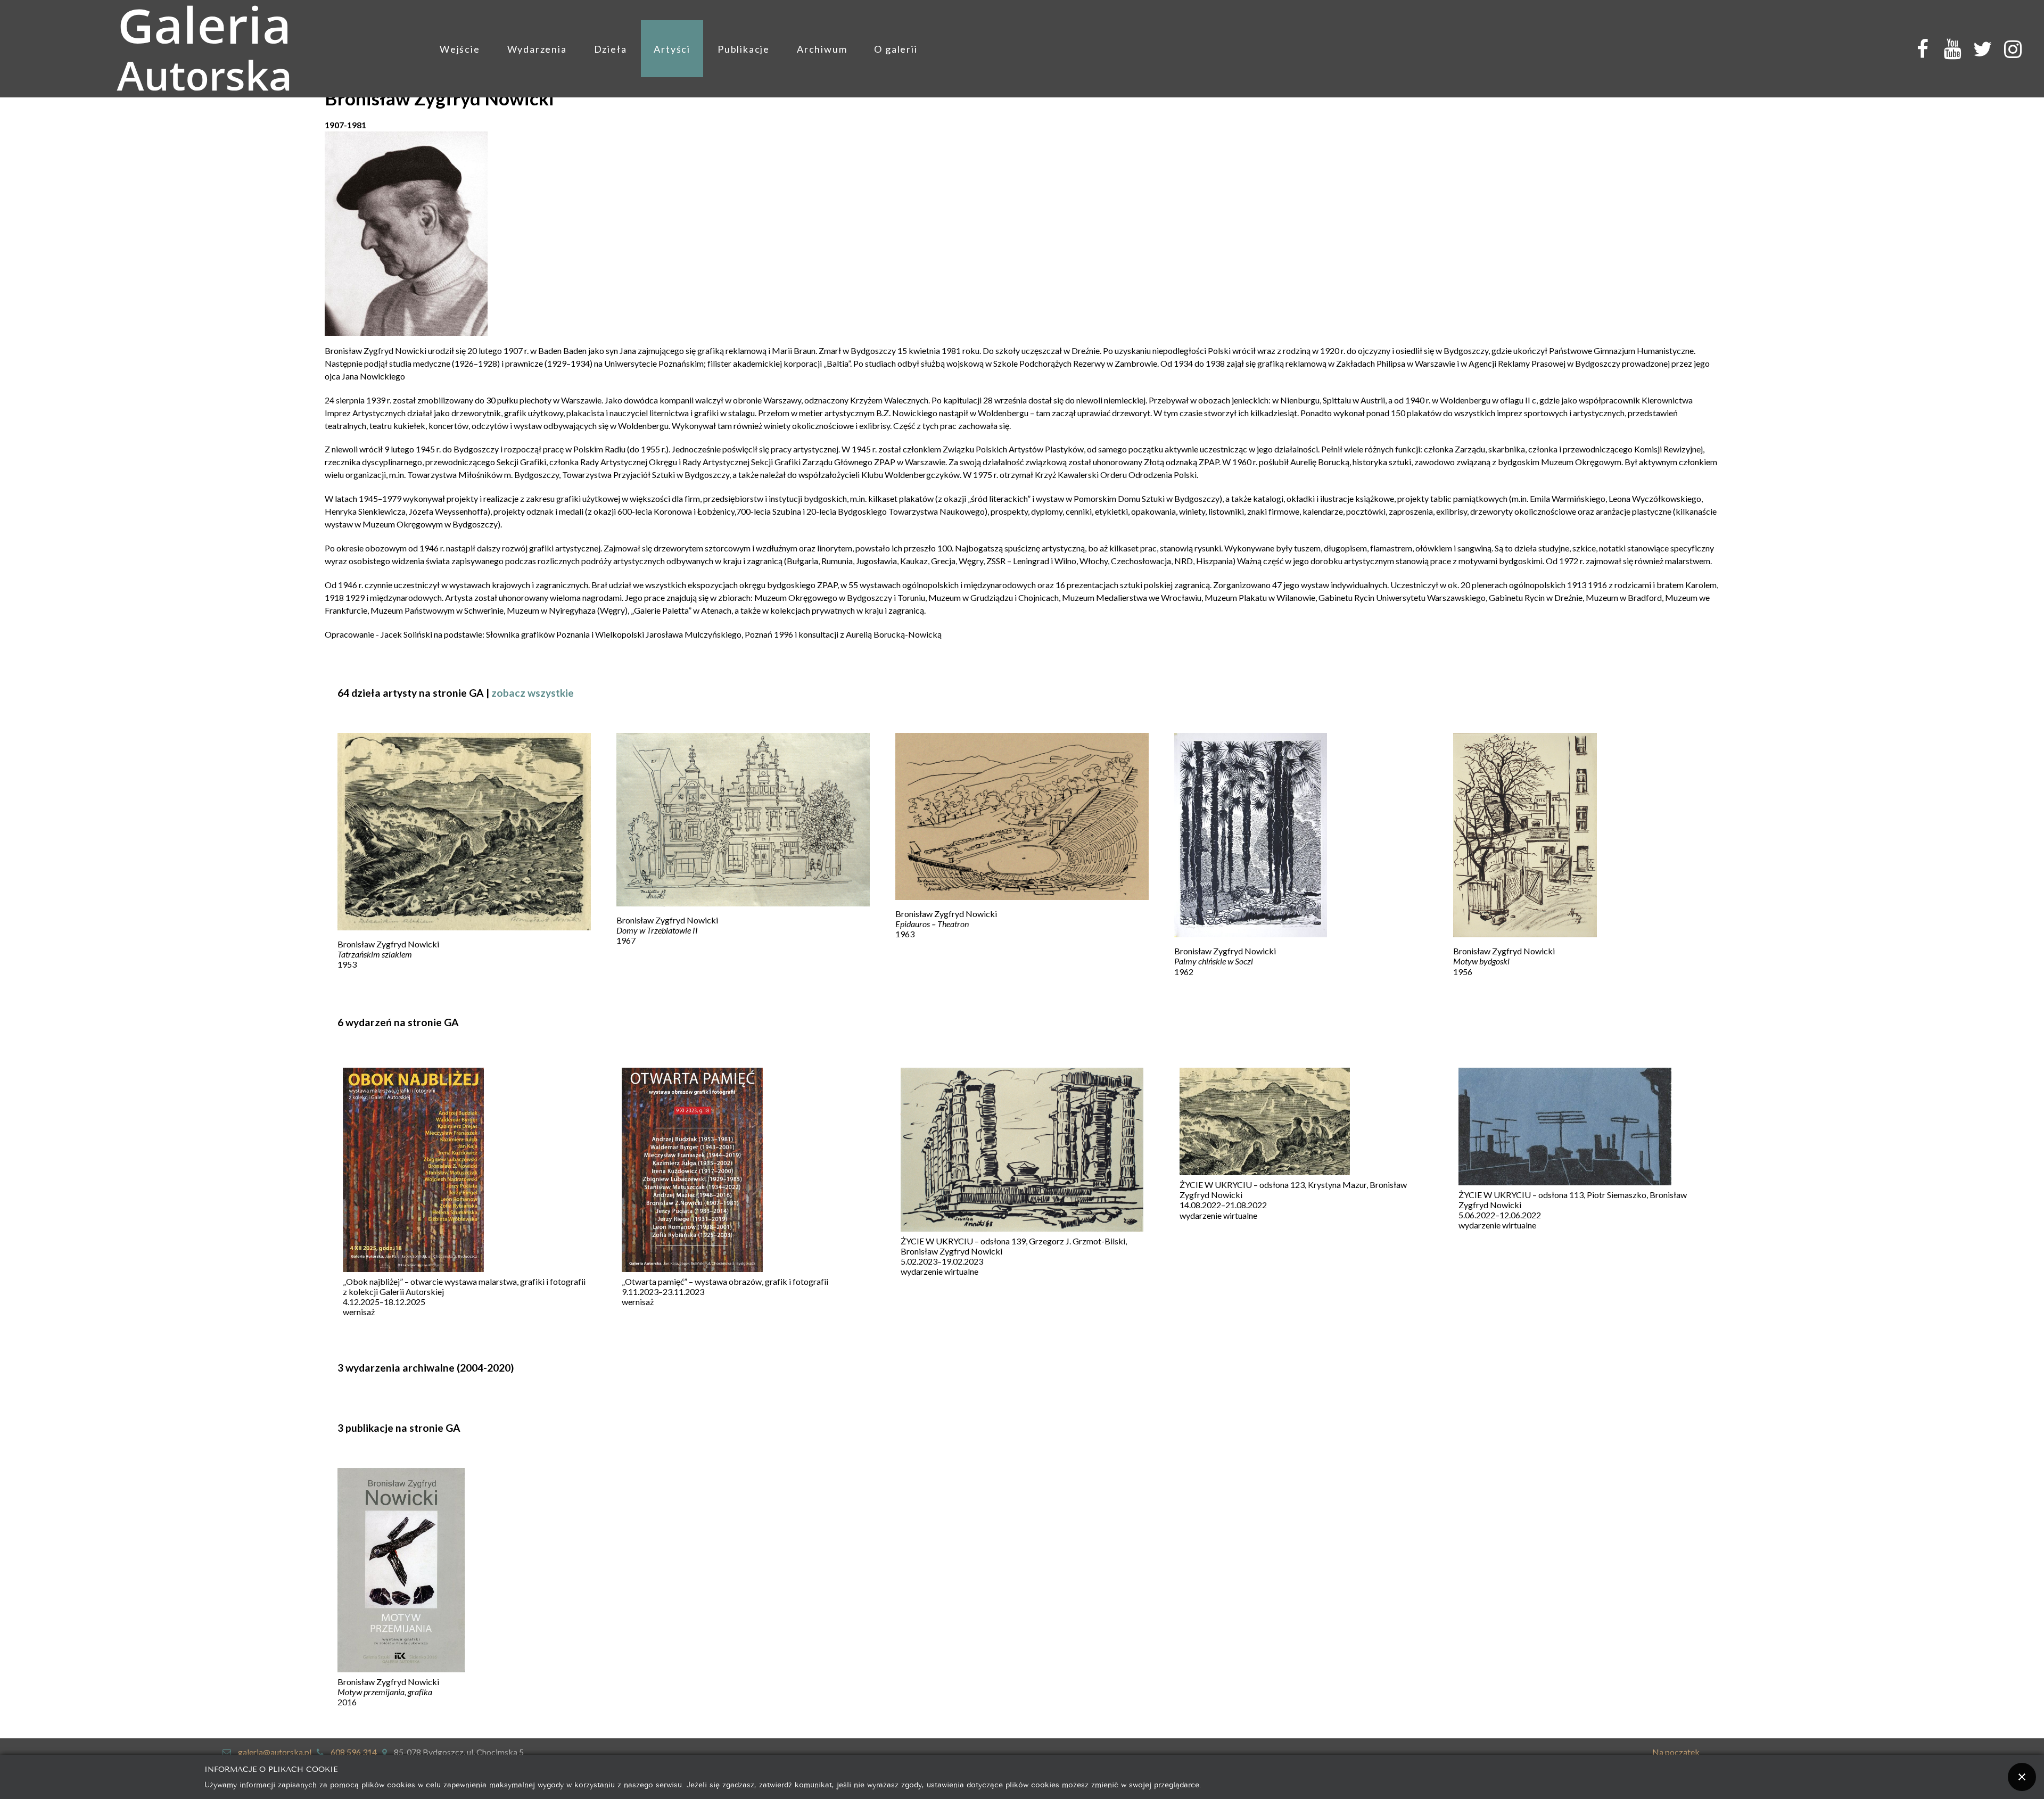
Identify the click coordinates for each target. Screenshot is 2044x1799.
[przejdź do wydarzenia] (413, 1171)
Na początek (1676, 1752)
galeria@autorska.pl (275, 1752)
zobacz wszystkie (533, 693)
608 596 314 (354, 1752)
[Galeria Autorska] (204, 49)
